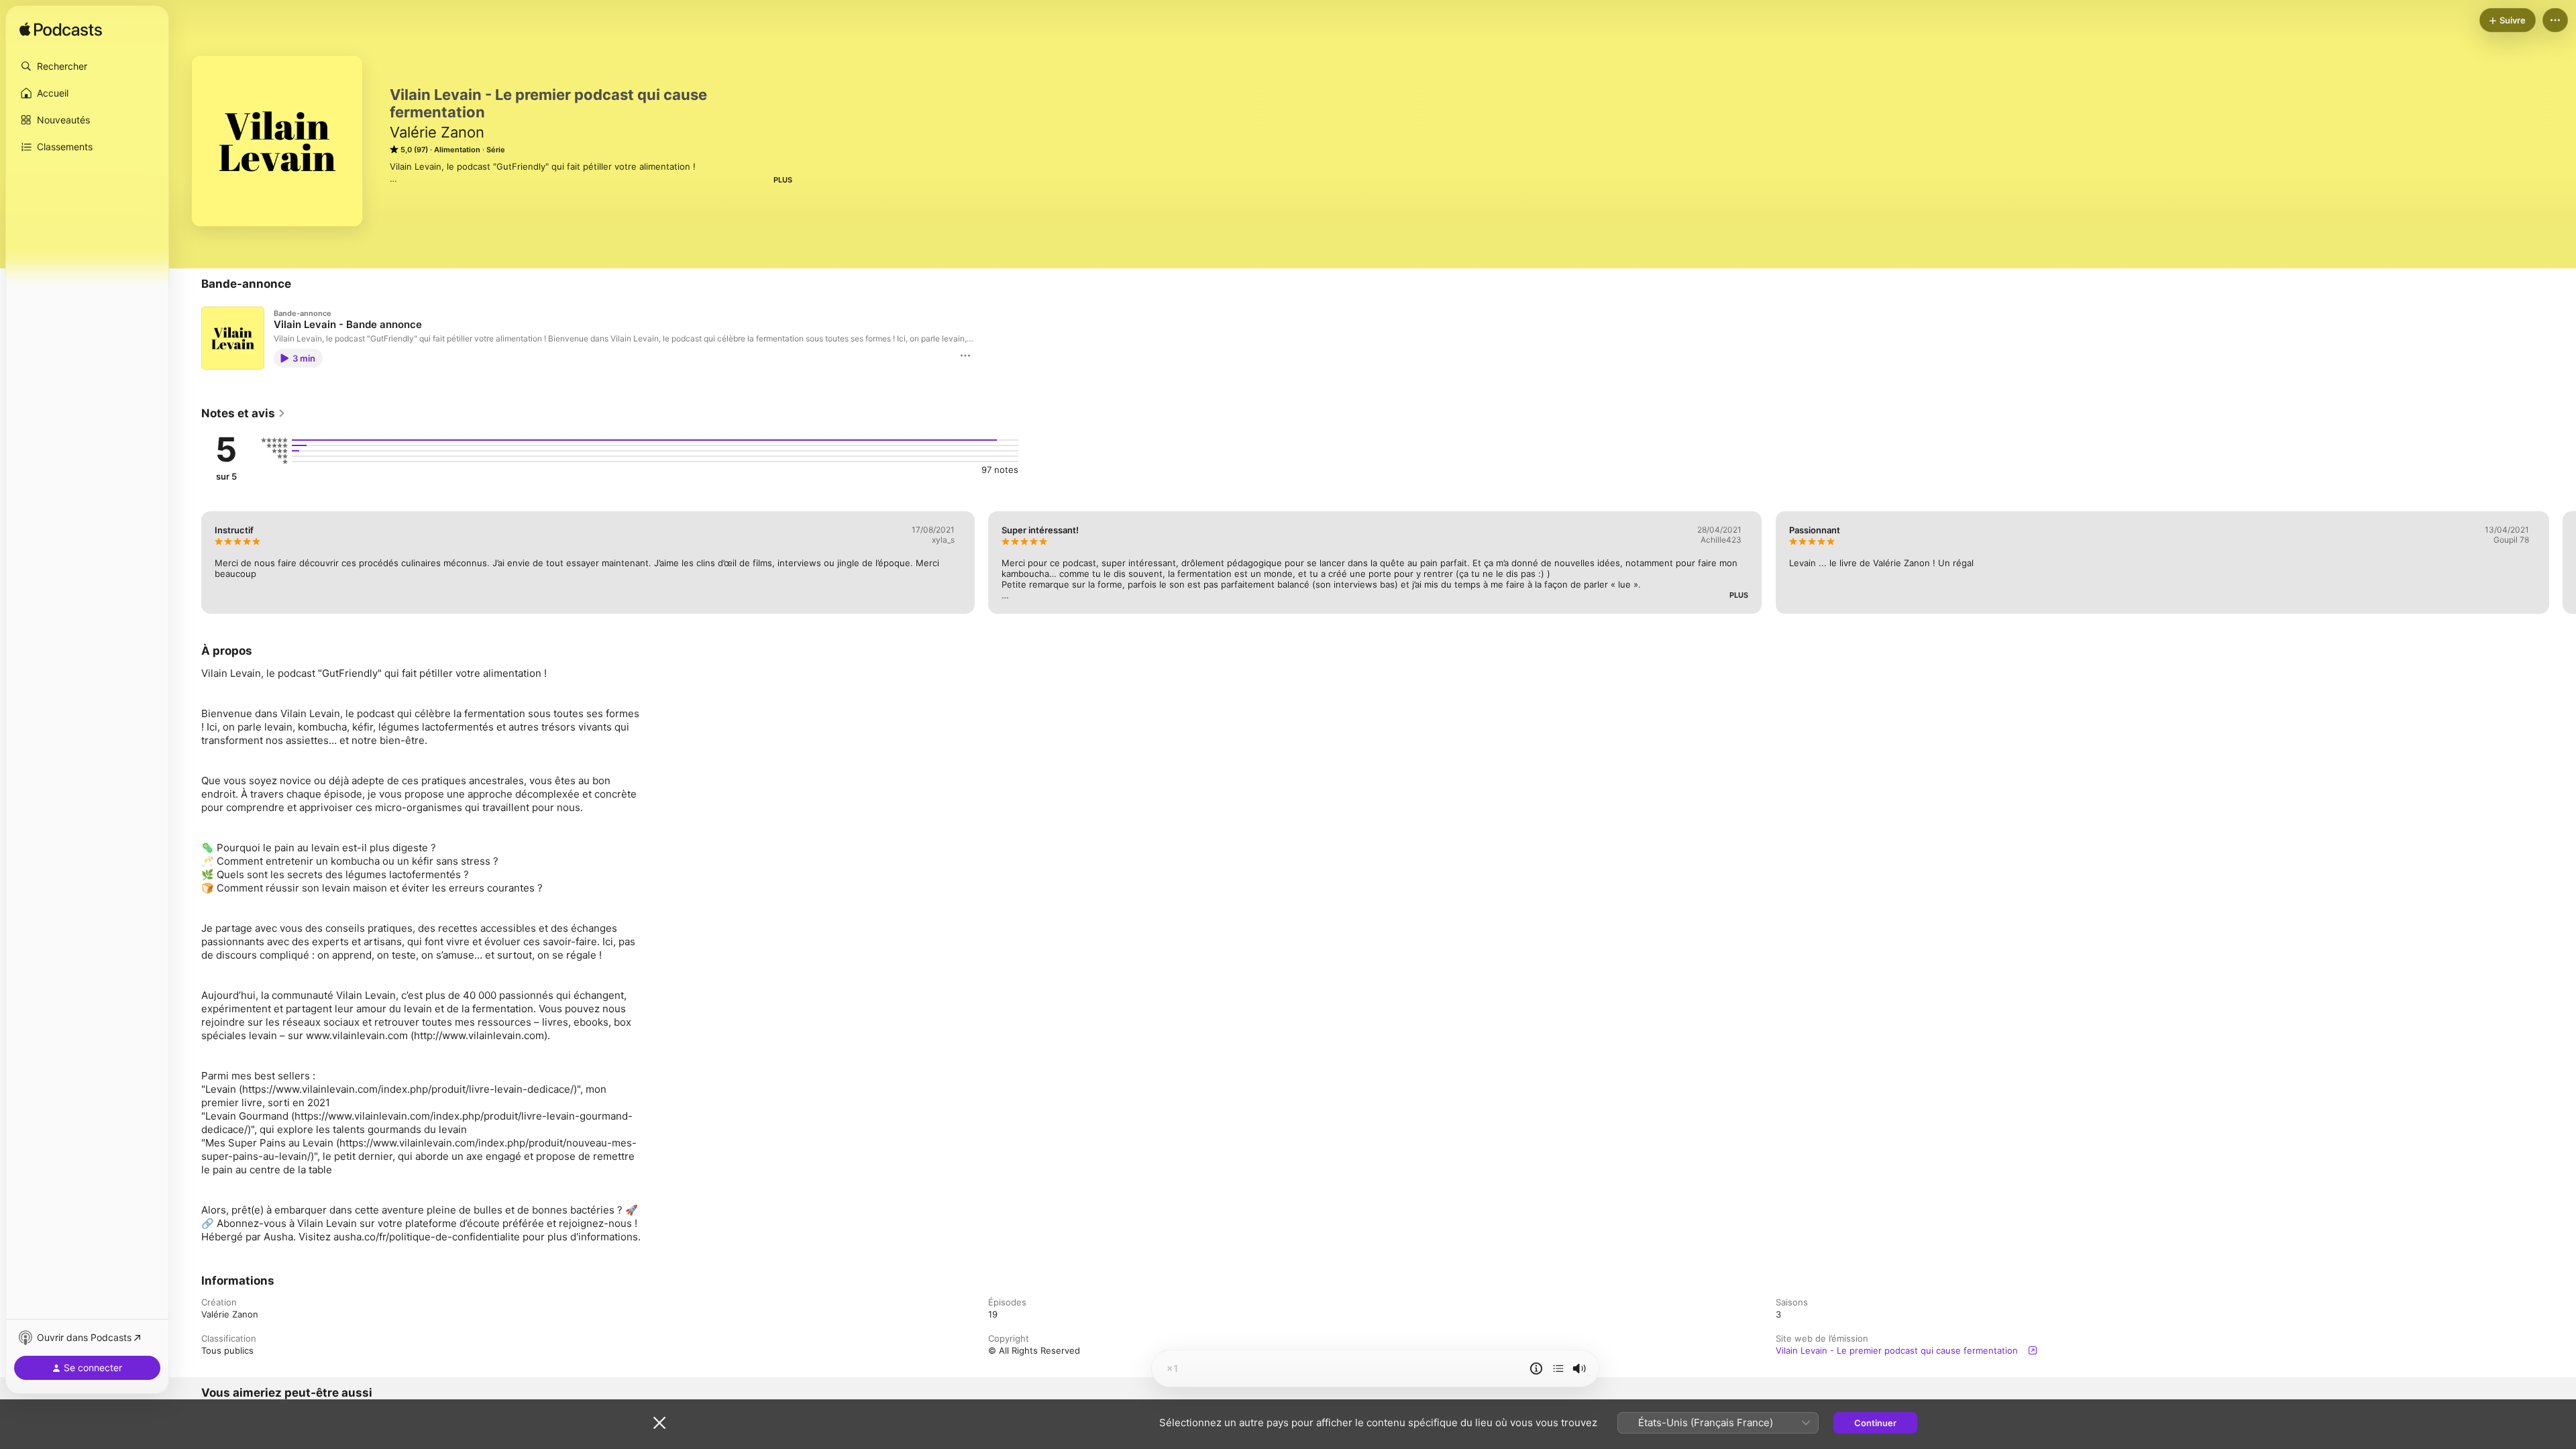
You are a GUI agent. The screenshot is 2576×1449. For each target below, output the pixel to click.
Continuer (1875, 1423)
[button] (87, 66)
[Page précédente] (188, 562)
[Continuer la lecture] (1558, 1368)
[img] (61, 30)
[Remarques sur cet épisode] (1536, 1368)
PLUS (783, 180)
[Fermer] (659, 1423)
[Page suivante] (2563, 562)
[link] (244, 413)
